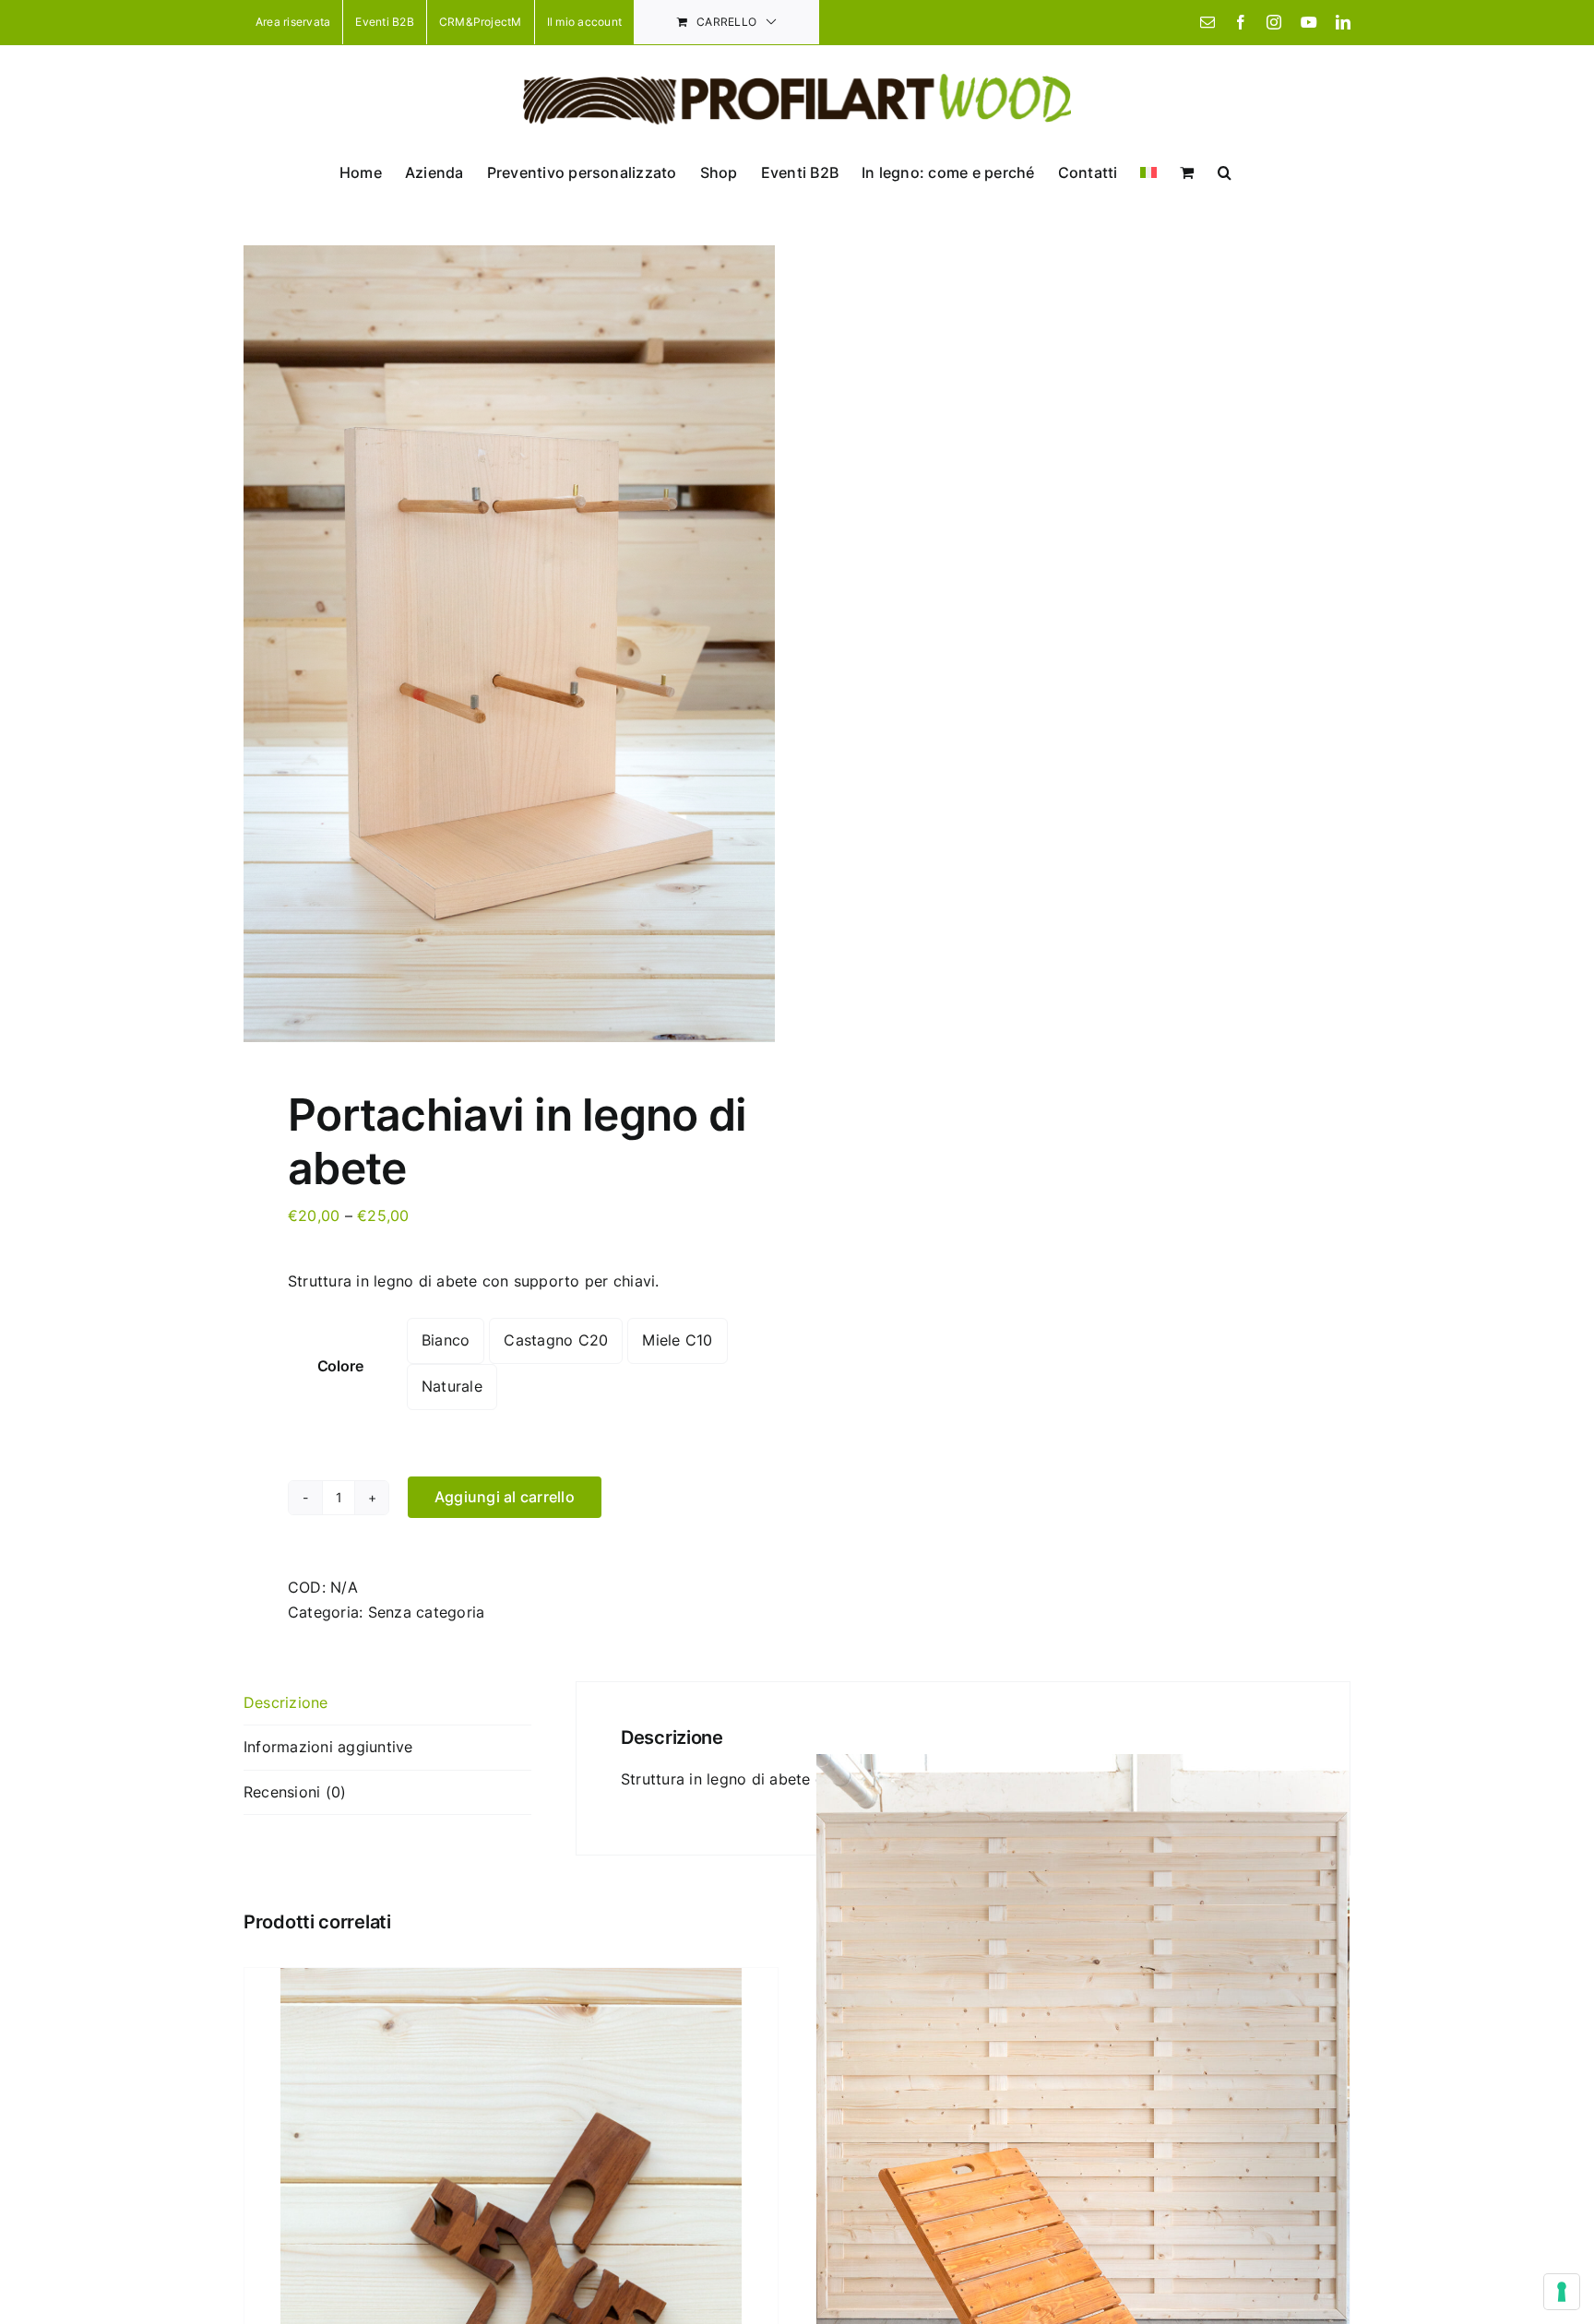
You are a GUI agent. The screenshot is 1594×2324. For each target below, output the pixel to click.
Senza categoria (427, 1612)
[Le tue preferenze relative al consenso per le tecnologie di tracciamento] (1562, 2292)
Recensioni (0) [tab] (295, 1792)
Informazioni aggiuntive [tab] (328, 1747)
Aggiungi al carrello (505, 1497)
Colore (340, 1366)
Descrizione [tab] (286, 1702)
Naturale (452, 1386)
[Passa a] (1148, 172)
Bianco (446, 1340)
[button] (1225, 172)
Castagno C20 (556, 1340)
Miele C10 (677, 1340)
